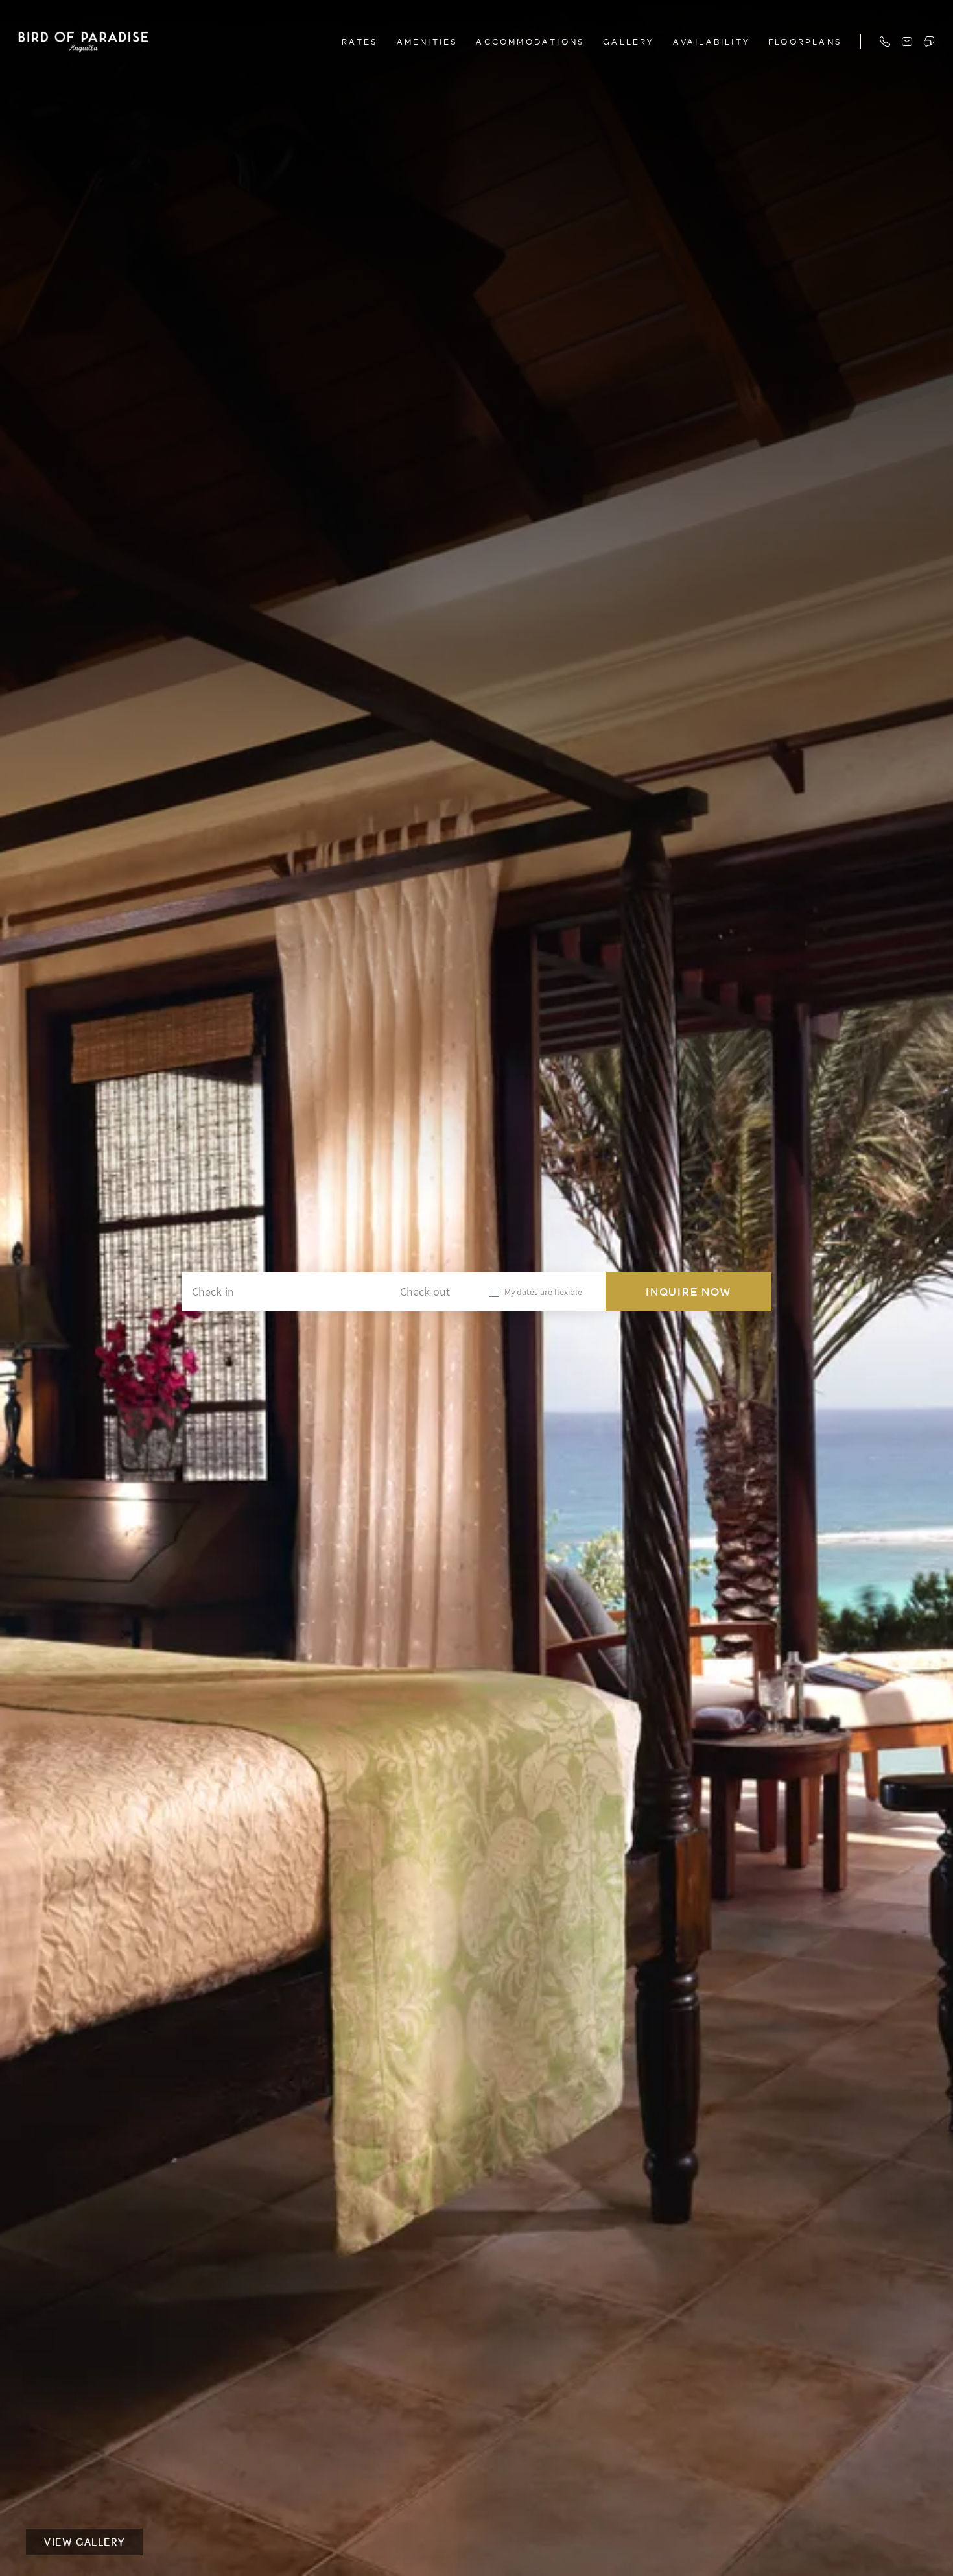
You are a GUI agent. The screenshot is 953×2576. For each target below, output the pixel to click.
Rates (360, 41)
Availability (712, 41)
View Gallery (84, 2542)
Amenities (428, 41)
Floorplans (805, 41)
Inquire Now (689, 1292)
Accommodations (530, 41)
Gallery (629, 41)
